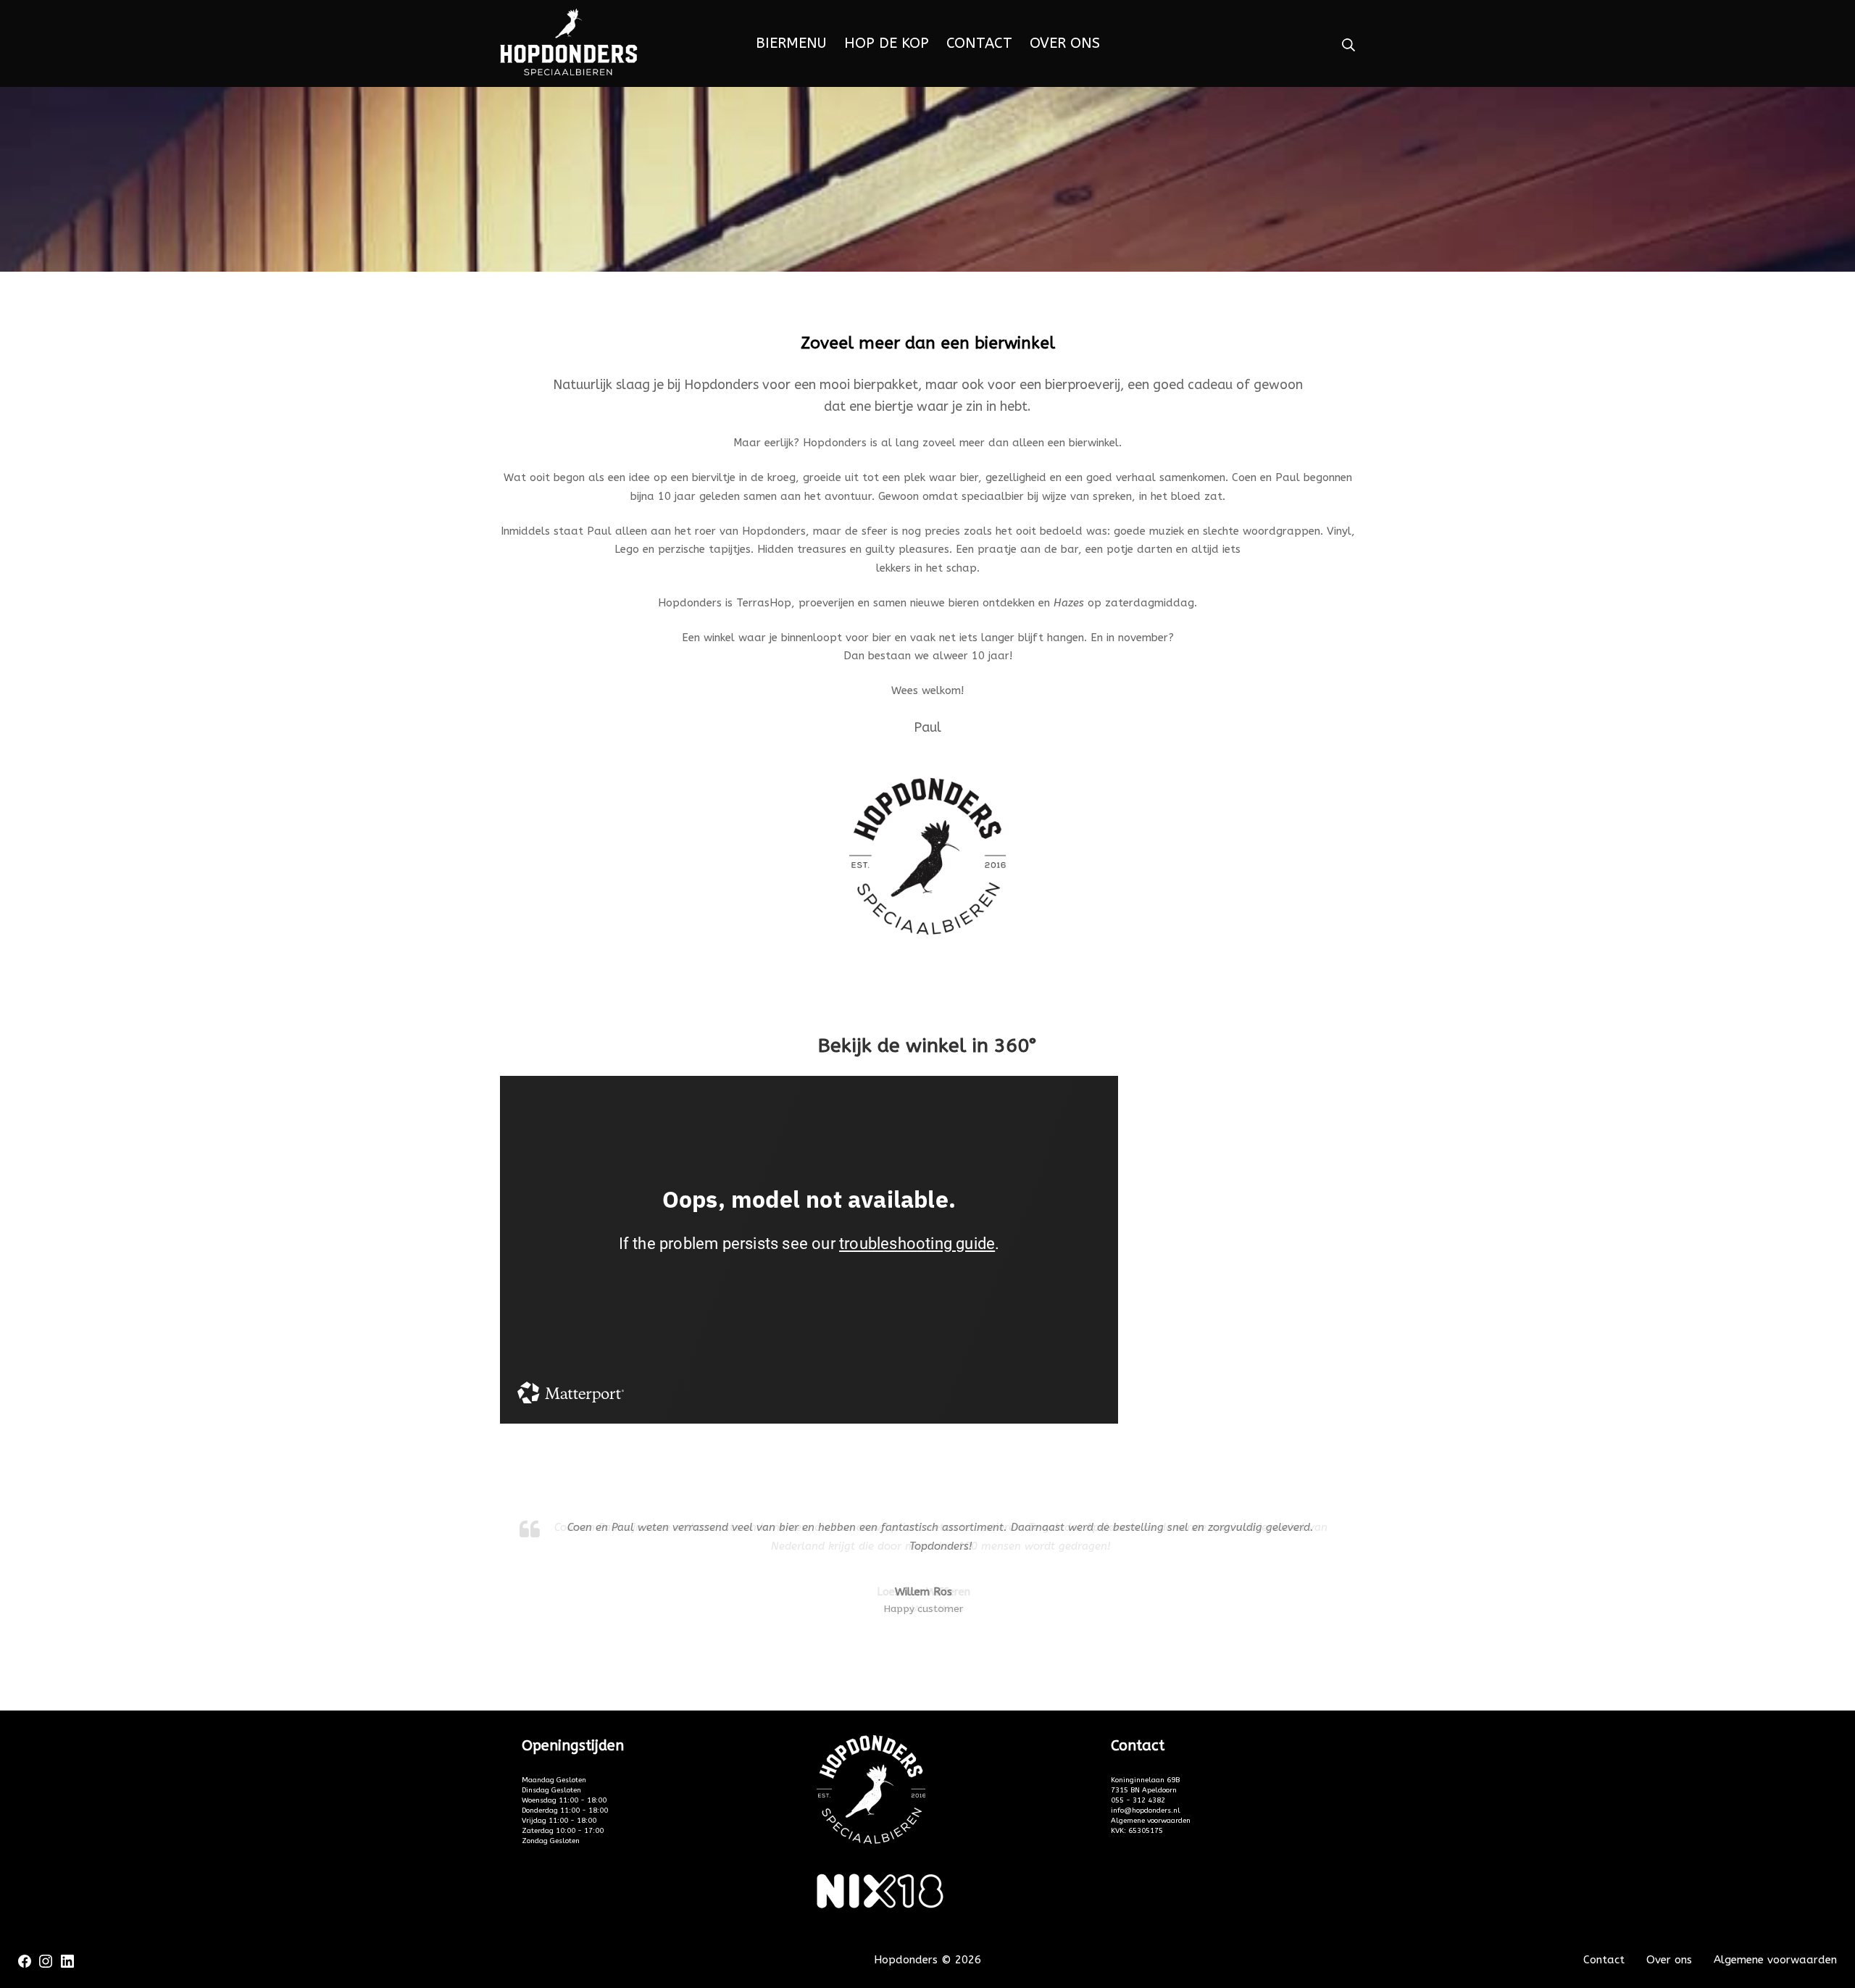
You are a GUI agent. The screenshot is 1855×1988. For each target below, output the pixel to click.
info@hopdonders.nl (1146, 1810)
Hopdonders (906, 1960)
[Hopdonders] (569, 44)
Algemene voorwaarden (1151, 1821)
